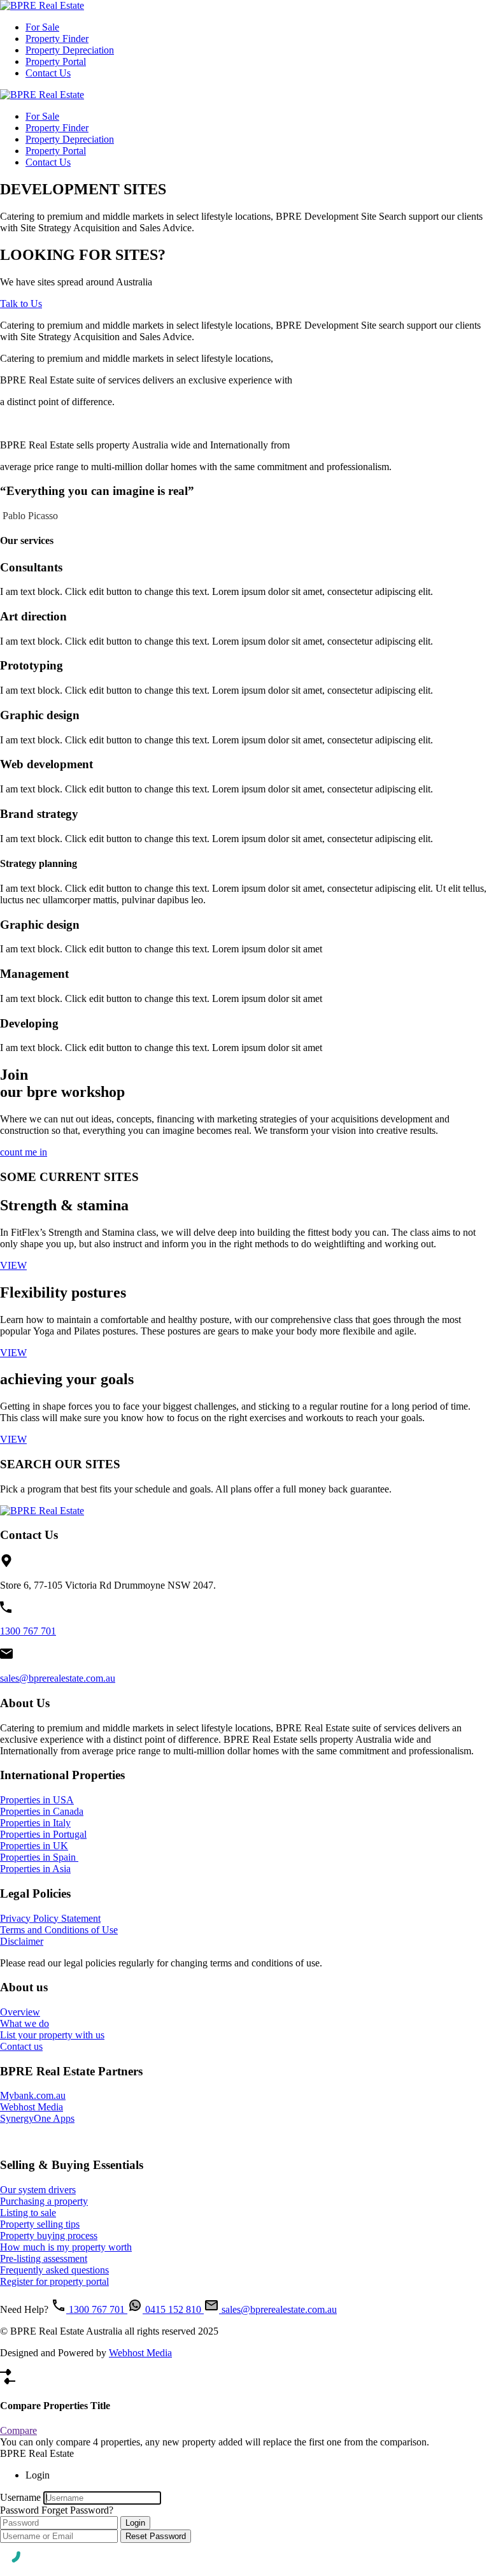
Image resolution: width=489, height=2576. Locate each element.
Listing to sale (28, 2213)
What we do (25, 2023)
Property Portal (56, 61)
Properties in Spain (39, 1857)
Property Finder (57, 39)
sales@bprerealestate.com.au (58, 1678)
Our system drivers (38, 2190)
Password (19, 2510)
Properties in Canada (42, 1811)
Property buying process (49, 2236)
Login (135, 2523)
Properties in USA (37, 1800)
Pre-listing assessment (44, 2258)
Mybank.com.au (33, 2095)
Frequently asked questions (54, 2270)
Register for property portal (54, 2281)
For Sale (42, 27)
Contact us (21, 2046)
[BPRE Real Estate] (42, 5)
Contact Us (48, 73)
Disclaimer (22, 1941)
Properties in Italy (35, 1823)
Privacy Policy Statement (50, 1918)
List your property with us (52, 2035)
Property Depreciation (70, 50)
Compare (18, 2430)
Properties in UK (34, 1846)
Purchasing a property (44, 2201)
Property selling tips (40, 2224)
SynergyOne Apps (37, 2118)
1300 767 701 (28, 1631)
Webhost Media (32, 2107)
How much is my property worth (66, 2247)
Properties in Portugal (43, 1834)
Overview (20, 2012)
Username (20, 2497)
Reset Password (156, 2536)
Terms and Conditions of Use (59, 1930)
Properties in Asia (35, 1869)
